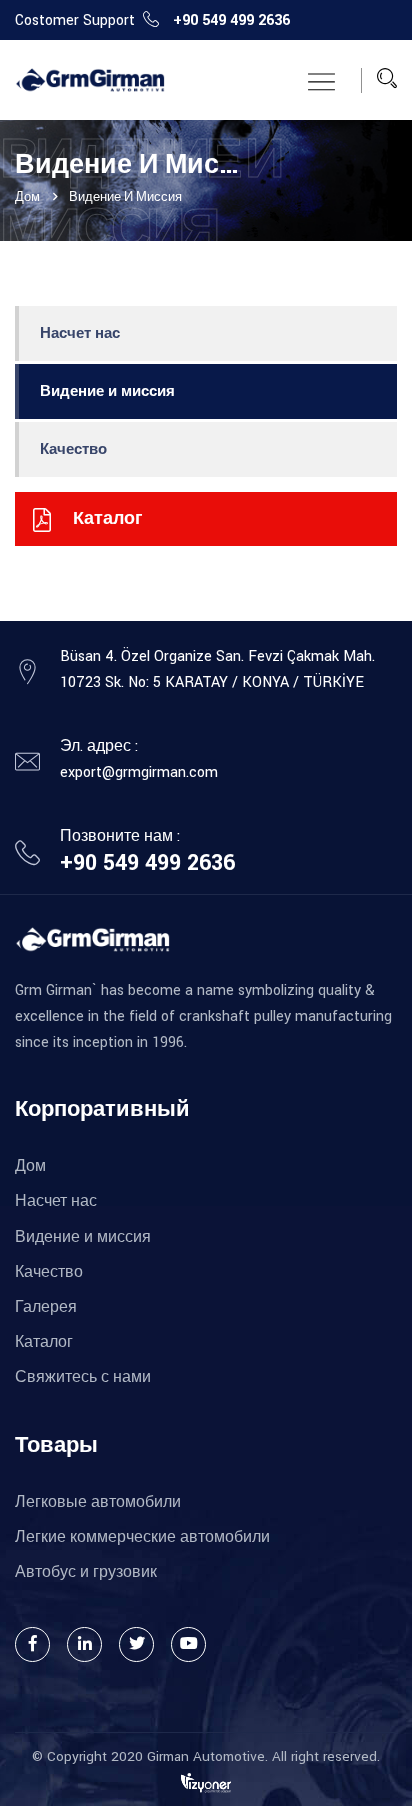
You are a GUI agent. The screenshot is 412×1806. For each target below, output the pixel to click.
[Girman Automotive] (90, 80)
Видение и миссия (107, 391)
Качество (73, 449)
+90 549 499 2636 (231, 20)
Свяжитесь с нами (83, 1377)
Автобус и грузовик (86, 1572)
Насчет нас (80, 333)
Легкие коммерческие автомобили (142, 1537)
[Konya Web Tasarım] (206, 1782)
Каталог (44, 1342)
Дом (30, 1166)
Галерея (46, 1307)
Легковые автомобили (98, 1502)
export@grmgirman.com (139, 772)
